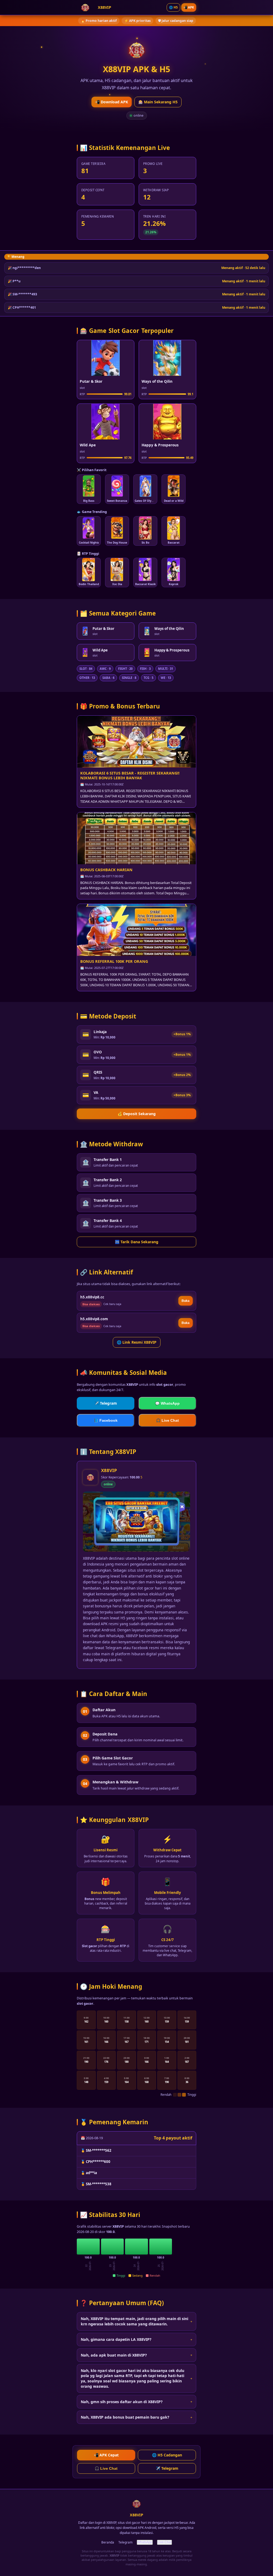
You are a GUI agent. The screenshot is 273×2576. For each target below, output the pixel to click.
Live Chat (164, 2542)
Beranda (108, 2542)
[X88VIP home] (85, 7)
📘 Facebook (106, 1421)
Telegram (125, 2542)
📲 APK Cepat (106, 2455)
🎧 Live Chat (167, 1421)
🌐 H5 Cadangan (167, 2455)
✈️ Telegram (106, 1403)
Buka (186, 1301)
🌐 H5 (173, 7)
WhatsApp (145, 2542)
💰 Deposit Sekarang (137, 1114)
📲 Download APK (112, 102)
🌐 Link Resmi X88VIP (137, 1342)
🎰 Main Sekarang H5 (158, 102)
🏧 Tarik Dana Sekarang (137, 1242)
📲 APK (189, 7)
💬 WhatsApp (167, 1403)
